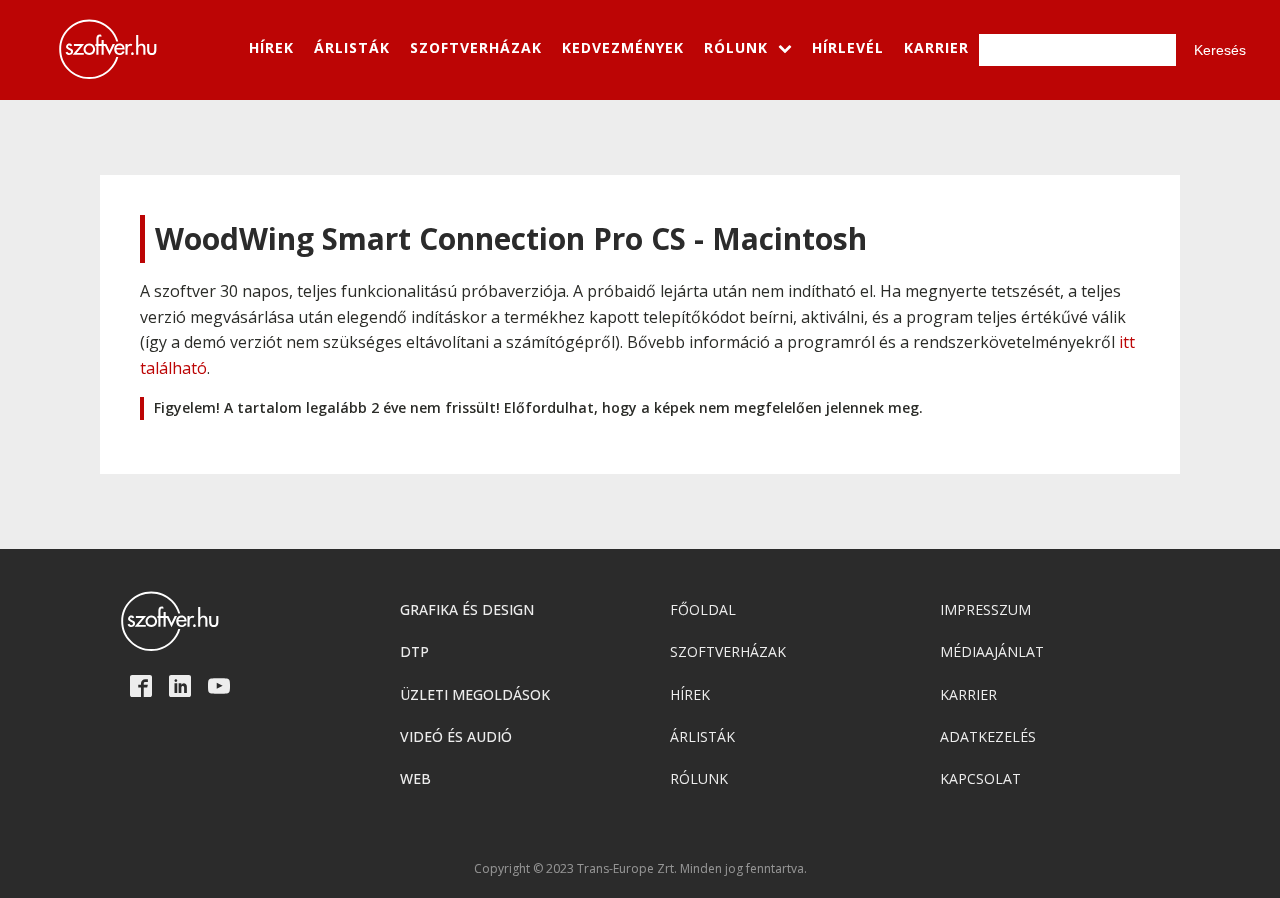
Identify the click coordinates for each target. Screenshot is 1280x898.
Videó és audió (456, 736)
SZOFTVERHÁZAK (476, 47)
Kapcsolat (980, 778)
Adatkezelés (988, 736)
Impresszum (985, 609)
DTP (414, 651)
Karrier (968, 694)
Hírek (690, 694)
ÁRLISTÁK (352, 47)
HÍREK (271, 47)
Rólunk (699, 778)
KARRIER (936, 47)
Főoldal (703, 609)
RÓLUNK (736, 47)
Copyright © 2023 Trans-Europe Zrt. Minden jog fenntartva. (640, 869)
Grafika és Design (467, 609)
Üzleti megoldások (475, 694)
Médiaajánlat (992, 651)
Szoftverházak (728, 651)
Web (415, 778)
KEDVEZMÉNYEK (623, 47)
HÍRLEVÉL (848, 47)
